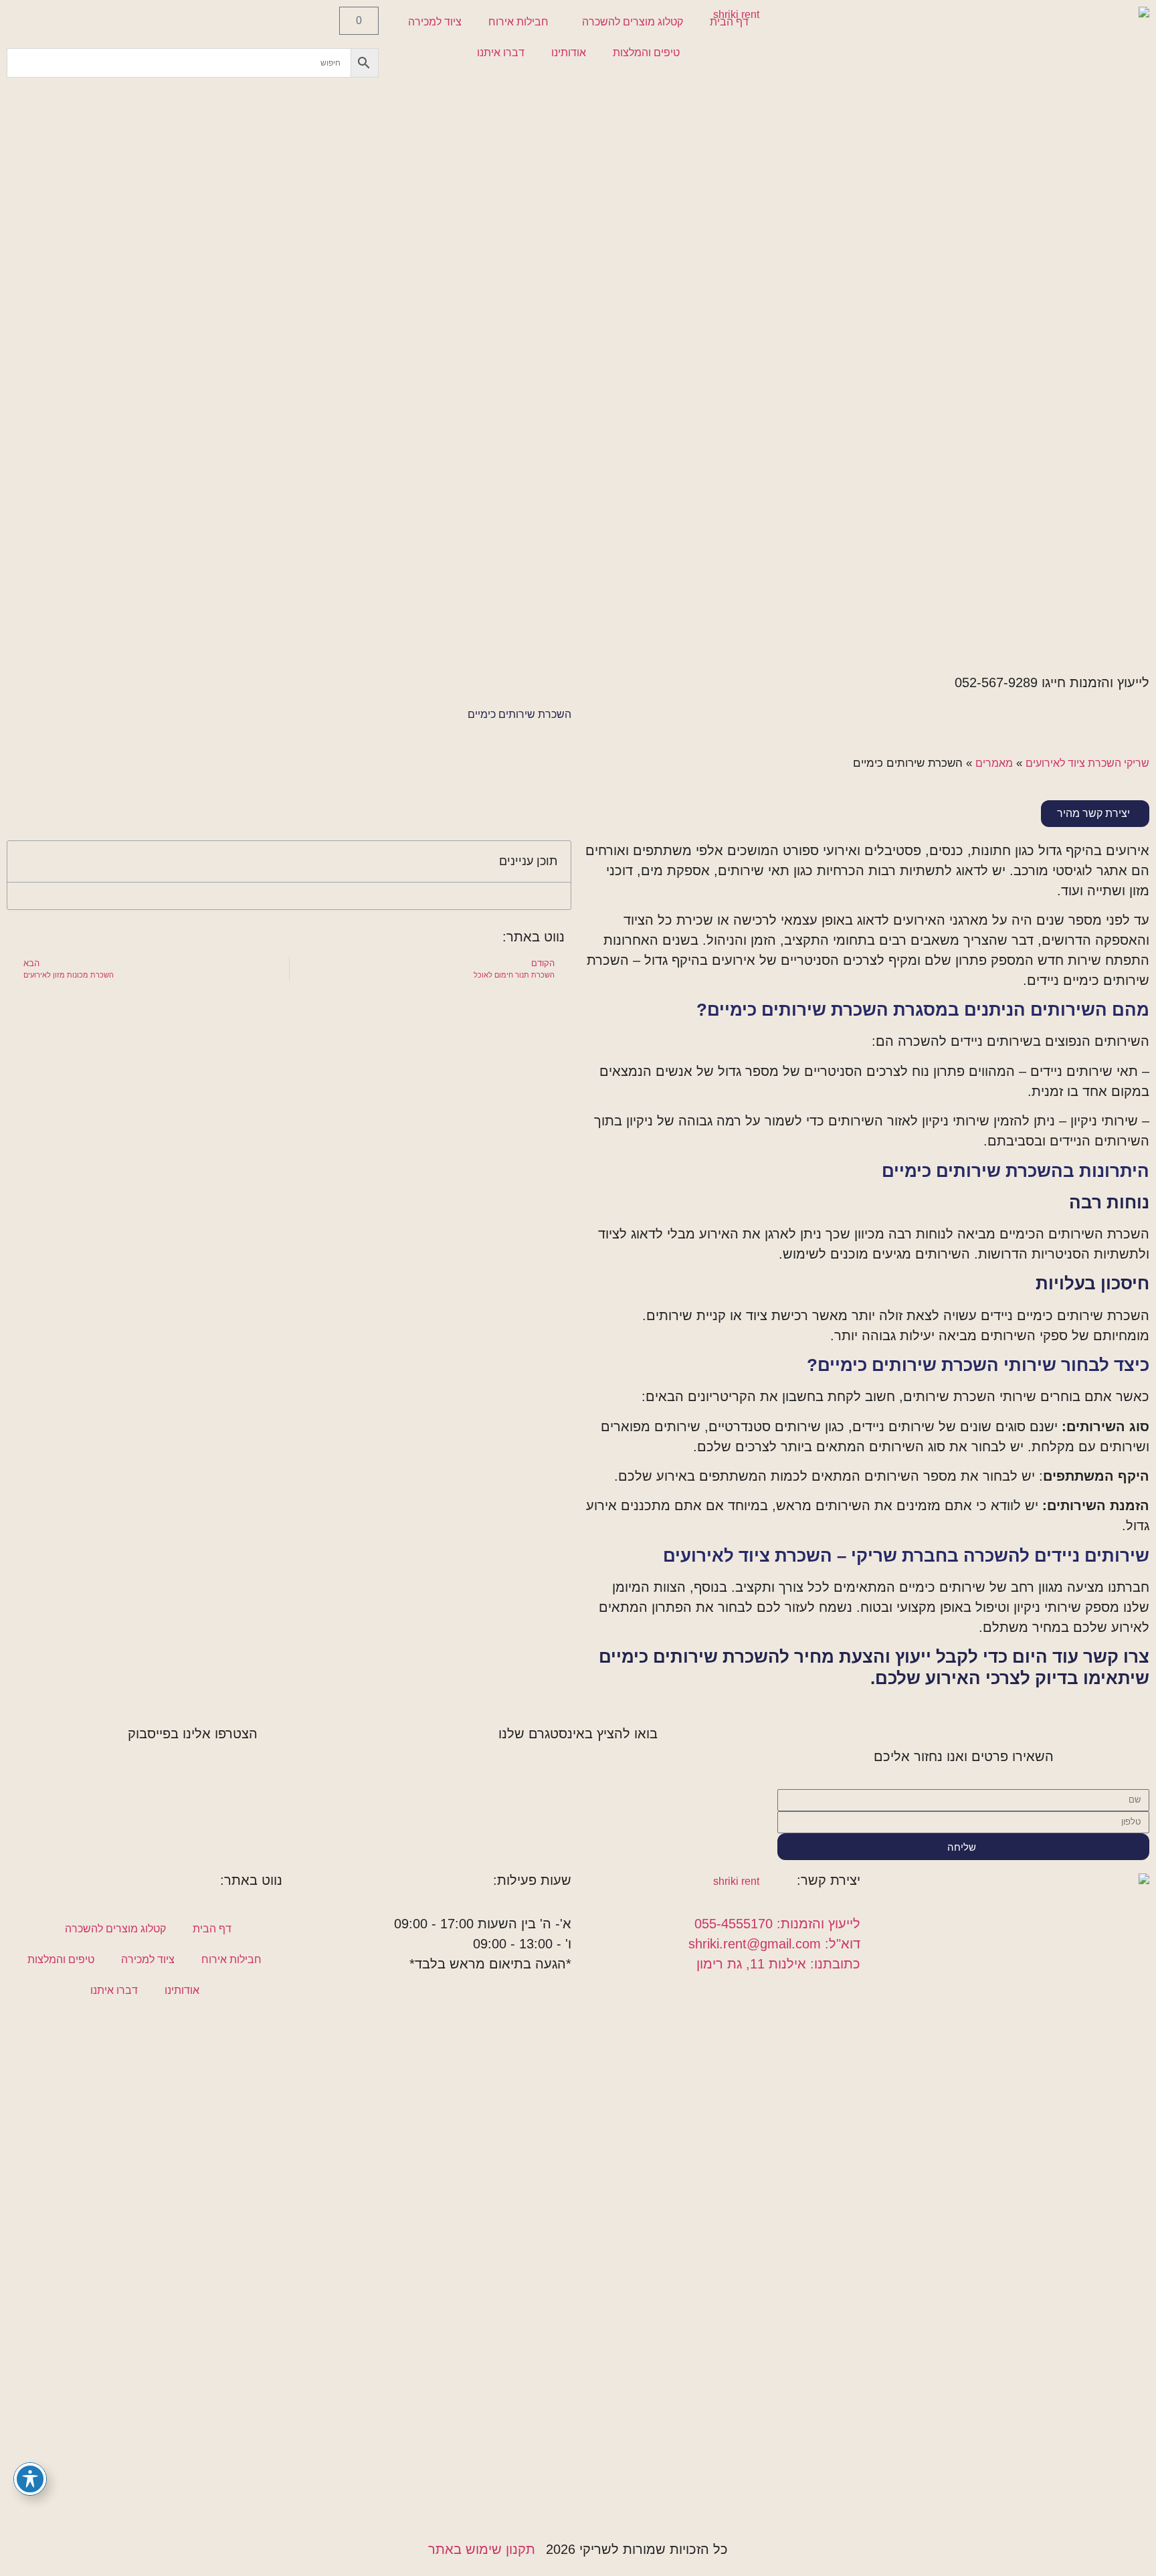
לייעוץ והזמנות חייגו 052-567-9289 (1052, 682)
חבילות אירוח (518, 22)
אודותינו (569, 53)
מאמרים (994, 763)
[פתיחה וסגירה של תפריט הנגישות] (30, 2479)
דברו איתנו (501, 53)
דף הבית (729, 22)
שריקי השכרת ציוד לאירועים (1087, 763)
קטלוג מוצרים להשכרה (633, 22)
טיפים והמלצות (646, 53)
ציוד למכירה (435, 22)
